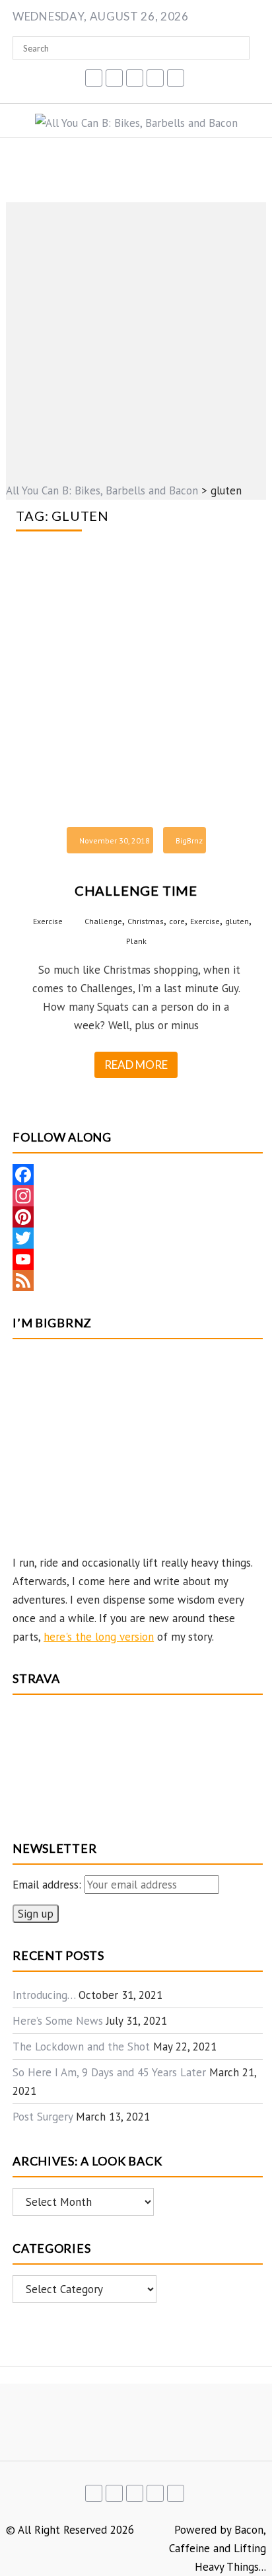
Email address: (49, 1885)
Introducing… (44, 1995)
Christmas (146, 921)
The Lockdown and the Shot (81, 2047)
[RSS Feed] (138, 1280)
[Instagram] (138, 1196)
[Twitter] (138, 1238)
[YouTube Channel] (138, 1259)
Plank (136, 941)
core (177, 921)
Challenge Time (136, 890)
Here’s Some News (58, 2021)
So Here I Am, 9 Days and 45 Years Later (109, 2072)
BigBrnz (189, 840)
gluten (237, 921)
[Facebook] (138, 1175)
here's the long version (99, 1637)
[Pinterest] (138, 1217)
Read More (136, 1065)
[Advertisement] (136, 338)
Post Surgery (43, 2117)
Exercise (48, 921)
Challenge (103, 921)
